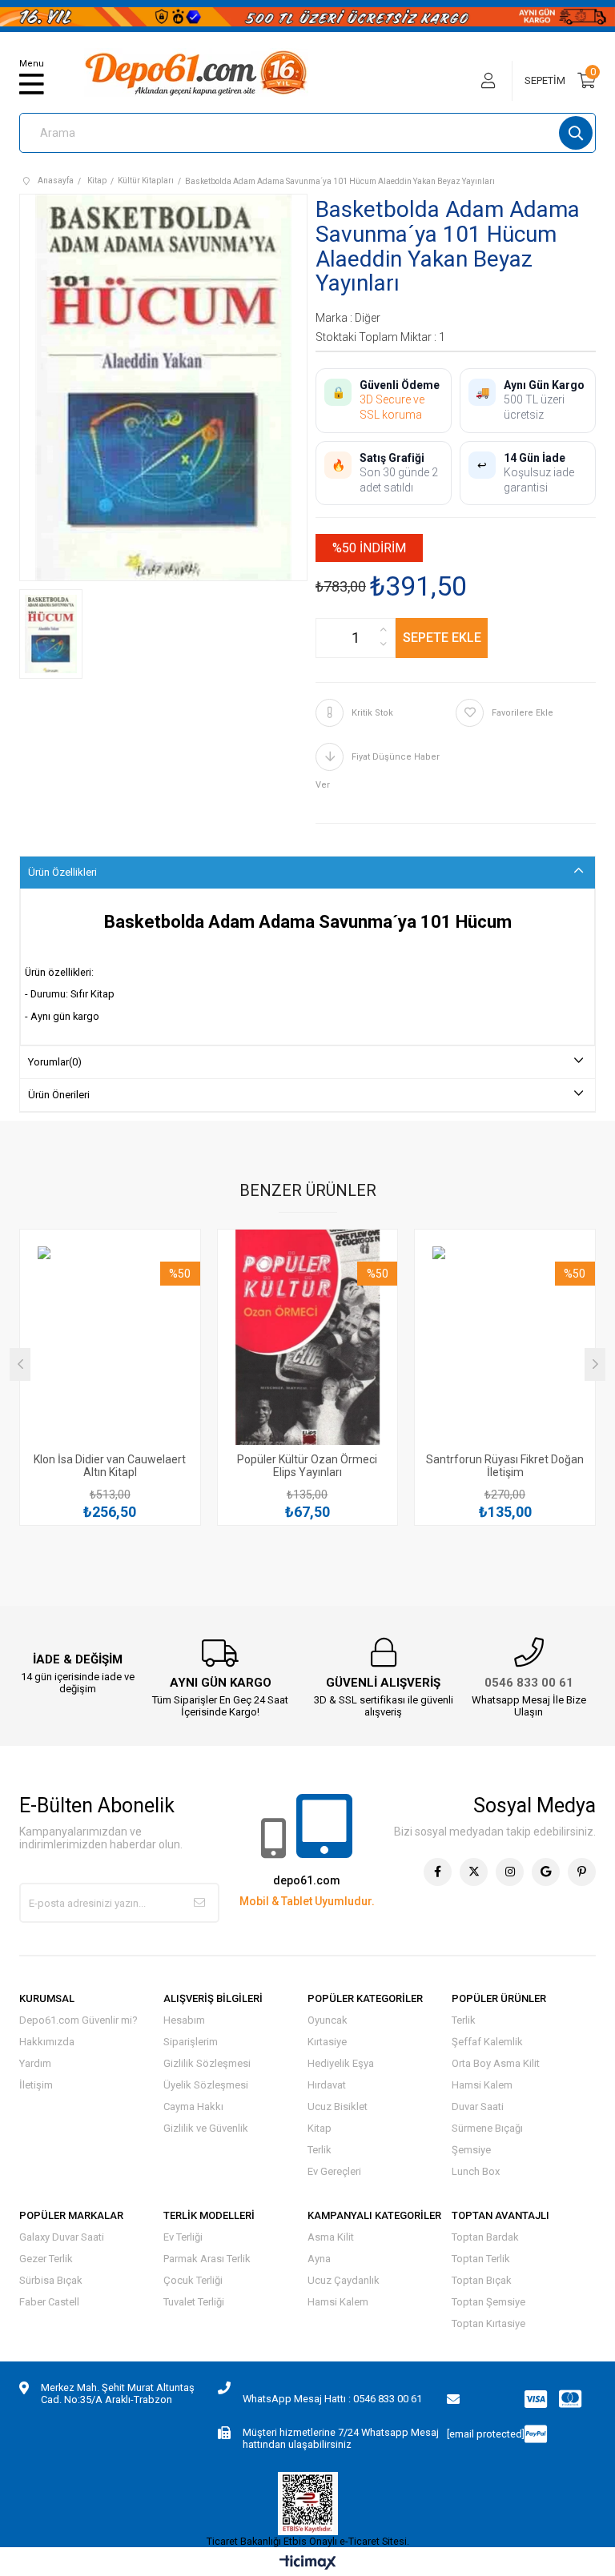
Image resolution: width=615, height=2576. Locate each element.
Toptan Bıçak (482, 2280)
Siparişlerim (191, 2042)
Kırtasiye (327, 2042)
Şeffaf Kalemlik (487, 2042)
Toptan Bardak (485, 2237)
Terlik (320, 2150)
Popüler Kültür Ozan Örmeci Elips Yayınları (307, 1466)
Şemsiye (471, 2150)
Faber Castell (49, 2302)
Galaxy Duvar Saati (62, 2237)
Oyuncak (328, 2020)
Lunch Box (476, 2171)
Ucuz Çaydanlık (344, 2280)
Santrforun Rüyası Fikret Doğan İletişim (505, 1466)
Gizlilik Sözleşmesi (207, 2063)
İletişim (36, 2085)
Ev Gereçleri (334, 2171)
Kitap (320, 2128)
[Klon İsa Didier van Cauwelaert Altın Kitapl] (110, 1346)
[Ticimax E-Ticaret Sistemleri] (308, 2564)
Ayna (319, 2259)
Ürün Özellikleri (62, 872)
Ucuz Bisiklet (338, 2107)
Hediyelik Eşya (341, 2063)
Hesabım (184, 2020)
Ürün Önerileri (59, 1095)
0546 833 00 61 (529, 1683)
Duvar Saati (478, 2107)
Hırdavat (327, 2085)
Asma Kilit (331, 2237)
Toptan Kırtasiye (488, 2323)
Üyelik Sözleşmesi (206, 2085)
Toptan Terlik (481, 2259)
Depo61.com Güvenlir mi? (78, 2020)
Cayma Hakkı (193, 2107)
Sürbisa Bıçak (51, 2280)
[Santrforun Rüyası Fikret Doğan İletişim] (505, 1346)
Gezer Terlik (46, 2259)
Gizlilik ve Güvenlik (206, 2128)
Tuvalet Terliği (194, 2302)
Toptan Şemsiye (488, 2302)
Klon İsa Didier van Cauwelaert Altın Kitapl (110, 1466)
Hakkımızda (47, 2042)
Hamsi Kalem (482, 2085)
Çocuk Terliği (193, 2280)
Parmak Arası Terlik (207, 2259)
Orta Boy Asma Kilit (496, 2063)
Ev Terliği (183, 2237)
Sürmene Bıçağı (487, 2128)
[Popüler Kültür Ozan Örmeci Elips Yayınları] (308, 1346)
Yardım (35, 2063)
